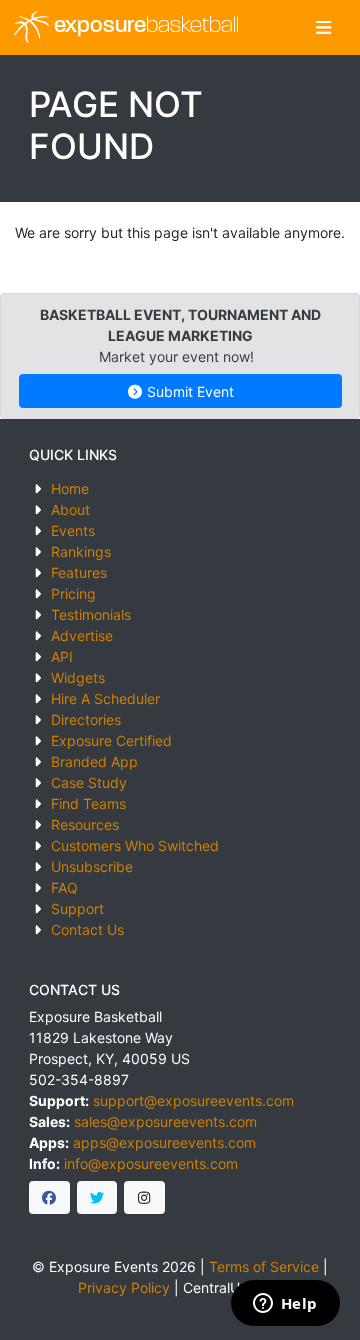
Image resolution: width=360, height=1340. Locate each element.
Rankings (81, 551)
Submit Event (188, 391)
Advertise (82, 635)
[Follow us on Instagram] (144, 1198)
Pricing (73, 593)
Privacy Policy (124, 1287)
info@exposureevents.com (151, 1163)
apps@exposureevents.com (164, 1142)
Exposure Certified (111, 740)
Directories (86, 719)
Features (79, 572)
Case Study (89, 782)
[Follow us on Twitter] (97, 1198)
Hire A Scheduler (105, 698)
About (70, 509)
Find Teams (88, 803)
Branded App (94, 761)
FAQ (64, 887)
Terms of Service (264, 1266)
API (62, 656)
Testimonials (91, 614)
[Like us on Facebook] (49, 1198)
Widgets (78, 677)
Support (77, 908)
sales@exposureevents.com (165, 1121)
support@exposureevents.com (193, 1100)
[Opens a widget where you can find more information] (285, 1305)
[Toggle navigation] (323, 27)
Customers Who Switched (135, 845)
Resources (85, 824)
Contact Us (87, 929)
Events (73, 530)
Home (70, 488)
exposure (144, 26)
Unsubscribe (92, 866)
